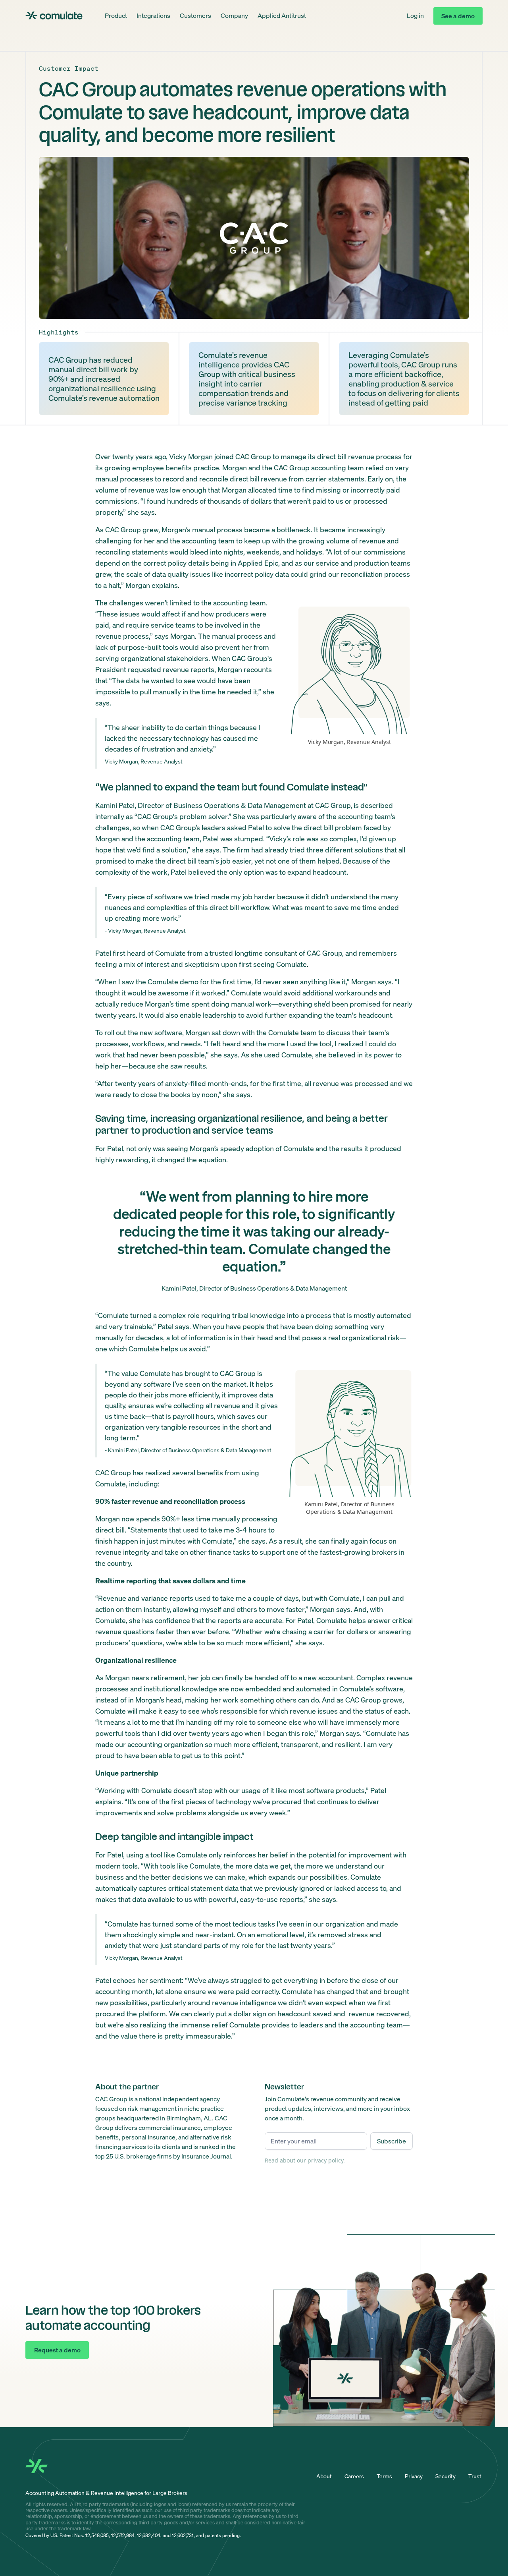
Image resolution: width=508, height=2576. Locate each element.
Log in (415, 15)
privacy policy (325, 2160)
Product (116, 15)
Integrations (153, 15)
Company (234, 15)
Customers (195, 15)
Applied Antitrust (282, 15)
